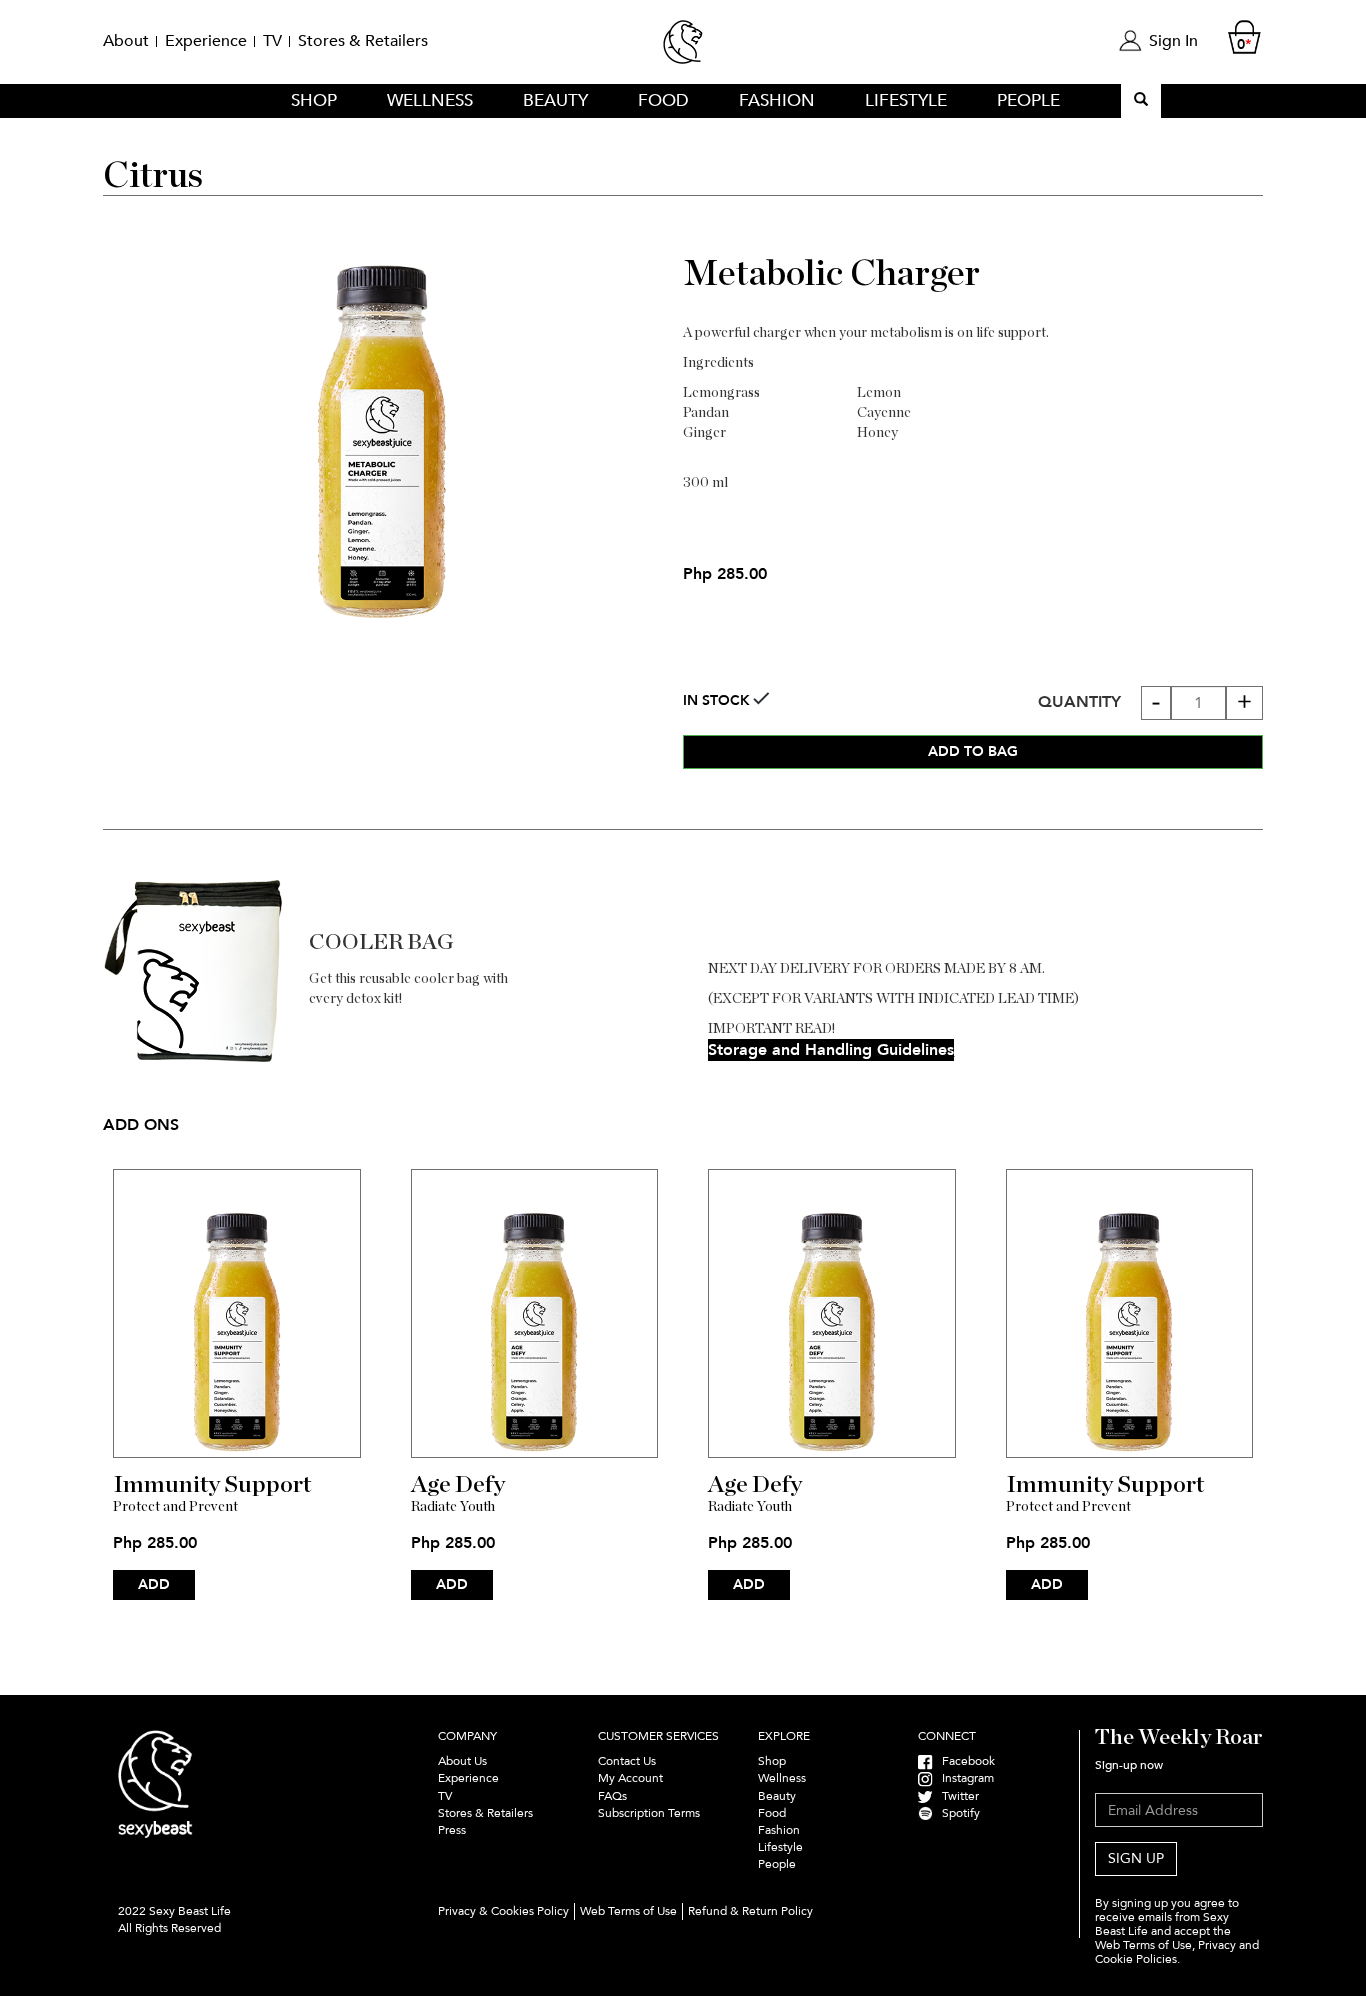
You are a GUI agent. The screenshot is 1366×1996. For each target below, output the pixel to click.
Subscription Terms (650, 1813)
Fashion (777, 100)
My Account (630, 1778)
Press (452, 1830)
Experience (206, 41)
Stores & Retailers (363, 41)
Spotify (956, 1813)
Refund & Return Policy (750, 1911)
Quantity (1079, 702)
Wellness (430, 100)
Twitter (956, 1796)
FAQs (612, 1796)
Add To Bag (973, 751)
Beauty (555, 100)
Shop (314, 100)
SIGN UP (1136, 1858)
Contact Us (627, 1761)
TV (272, 41)
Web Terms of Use (628, 1911)
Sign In (1173, 41)
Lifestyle (906, 100)
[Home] (683, 50)
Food (663, 100)
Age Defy (458, 1485)
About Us (462, 1761)
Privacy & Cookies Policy (503, 1911)
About (126, 41)
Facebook (964, 1761)
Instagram (963, 1778)
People (1028, 100)
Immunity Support (212, 1485)
